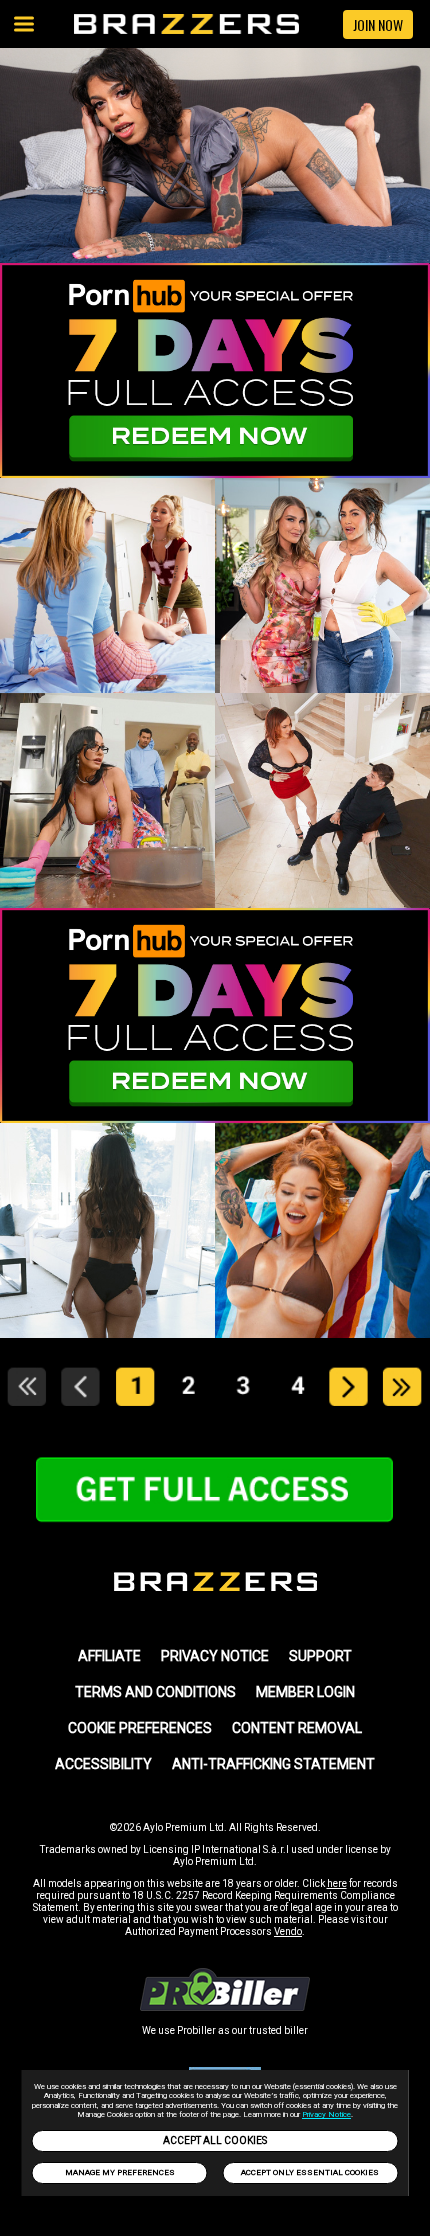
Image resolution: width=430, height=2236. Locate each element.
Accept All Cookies (215, 2140)
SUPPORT (320, 1656)
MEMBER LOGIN (305, 1692)
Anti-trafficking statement (273, 1764)
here (337, 1883)
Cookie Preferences (140, 1728)
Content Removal (297, 1728)
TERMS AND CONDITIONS (155, 1692)
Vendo (288, 1931)
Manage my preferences (120, 2172)
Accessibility (103, 1764)
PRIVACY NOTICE (215, 1656)
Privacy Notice (326, 2114)
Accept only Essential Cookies (310, 2172)
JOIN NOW (378, 24)
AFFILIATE (109, 1656)
